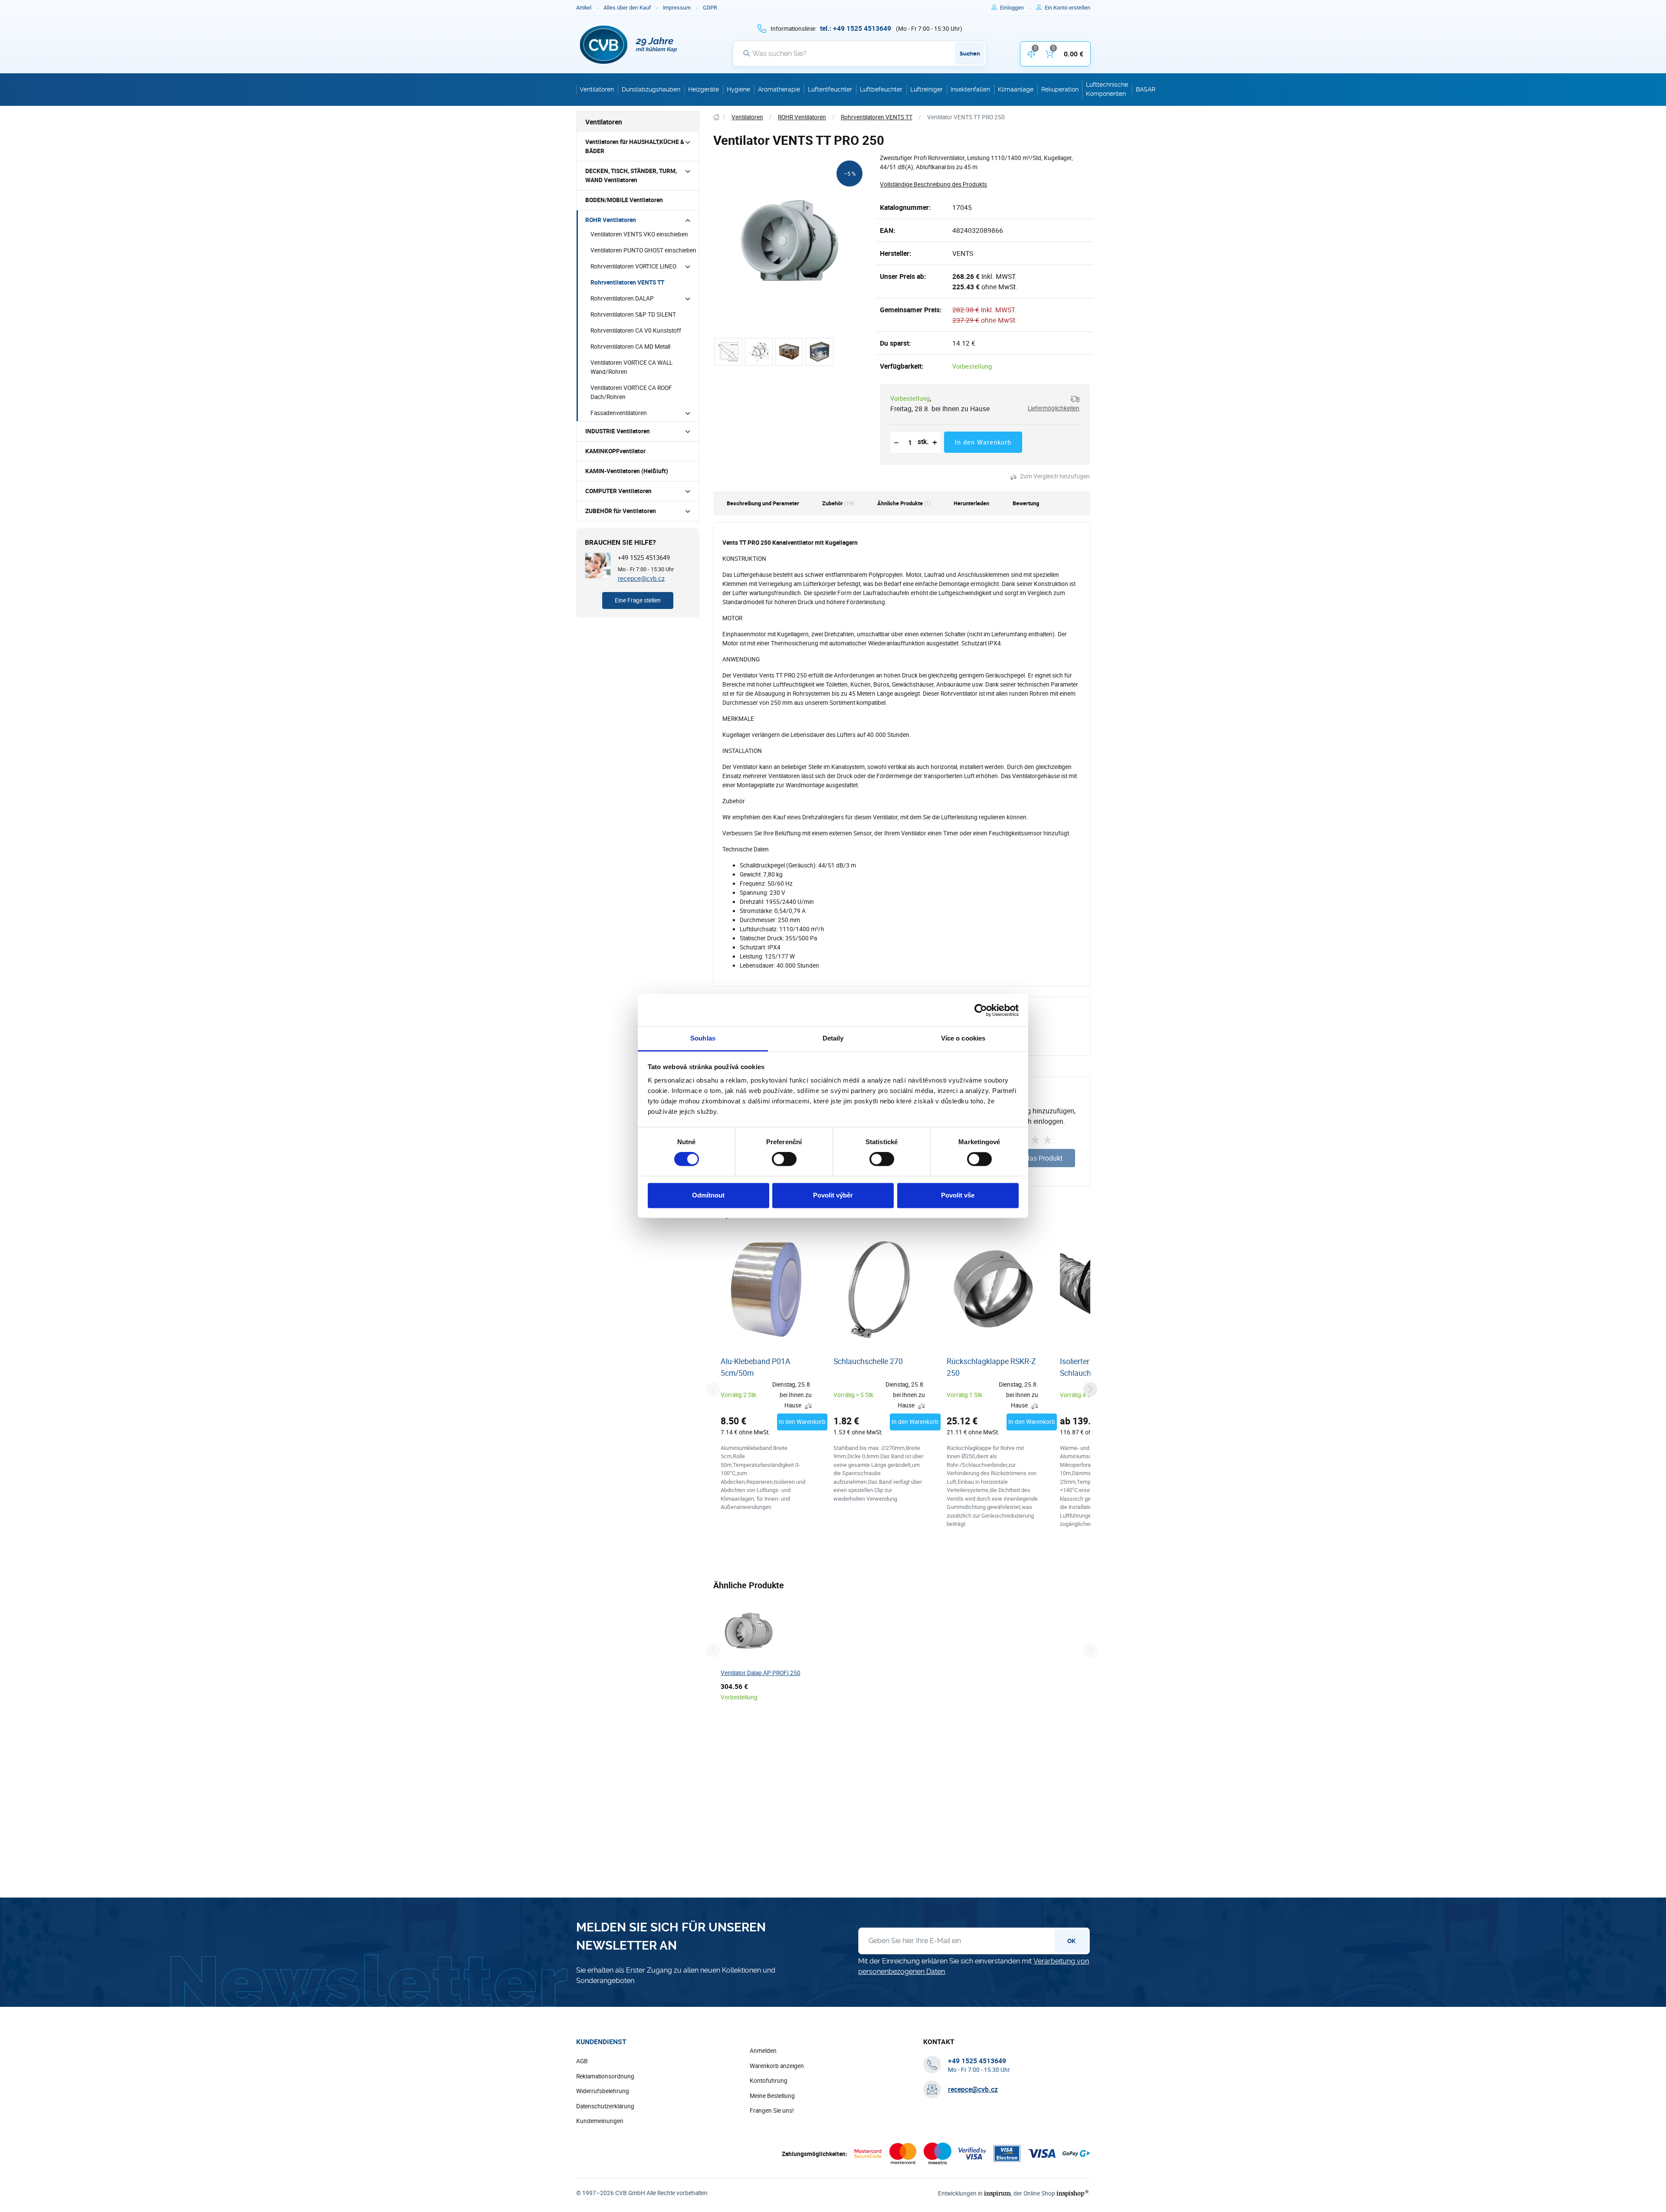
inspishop (1072, 2193)
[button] (1050, 404)
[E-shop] (716, 117)
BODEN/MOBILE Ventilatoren (624, 200)
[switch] (784, 1159)
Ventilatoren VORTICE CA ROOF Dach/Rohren (631, 392)
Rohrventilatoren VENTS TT (627, 282)
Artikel (584, 8)
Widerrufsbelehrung (603, 2091)
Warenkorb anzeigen (777, 2066)
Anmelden (763, 2051)
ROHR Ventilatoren (611, 220)
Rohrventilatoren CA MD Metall (630, 347)
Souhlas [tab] (703, 1038)
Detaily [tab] (833, 1038)
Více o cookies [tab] (963, 1038)
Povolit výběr (833, 1195)
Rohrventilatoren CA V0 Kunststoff (636, 330)
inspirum (997, 2193)
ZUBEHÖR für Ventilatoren (621, 511)
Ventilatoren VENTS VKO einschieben (639, 234)
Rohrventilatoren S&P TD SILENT (633, 314)
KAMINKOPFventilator (615, 451)
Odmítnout (708, 1195)
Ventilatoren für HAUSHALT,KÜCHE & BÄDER (635, 146)
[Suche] (747, 53)
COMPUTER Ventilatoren (618, 491)
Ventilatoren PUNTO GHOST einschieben (643, 250)
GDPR (710, 8)
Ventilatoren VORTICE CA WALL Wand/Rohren (631, 367)
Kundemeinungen (600, 2121)
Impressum (677, 8)
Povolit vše (958, 1195)
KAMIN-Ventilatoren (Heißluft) (627, 471)
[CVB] (629, 45)
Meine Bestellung (772, 2096)
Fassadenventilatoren (619, 413)
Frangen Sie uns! (772, 2111)
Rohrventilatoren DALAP (622, 298)
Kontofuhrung (769, 2081)
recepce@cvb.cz (641, 578)
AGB (582, 2061)
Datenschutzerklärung (605, 2106)
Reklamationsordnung (605, 2076)
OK (1071, 1941)
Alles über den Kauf (627, 8)
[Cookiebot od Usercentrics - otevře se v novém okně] (981, 1010)
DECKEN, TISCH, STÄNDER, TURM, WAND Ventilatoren (631, 175)
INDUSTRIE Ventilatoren (618, 431)
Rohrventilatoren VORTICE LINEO (633, 266)
